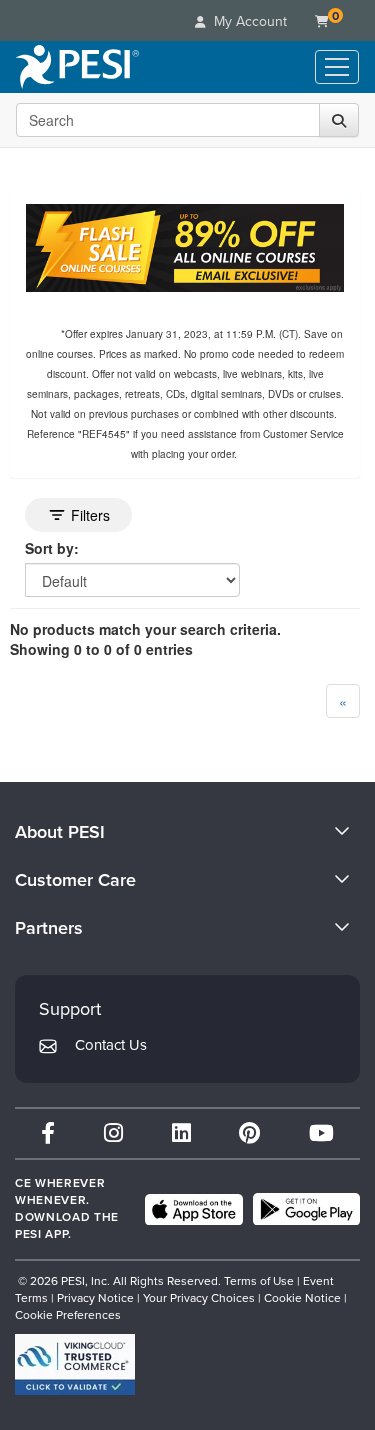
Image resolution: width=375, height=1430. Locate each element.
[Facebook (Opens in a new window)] (48, 1133)
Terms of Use (259, 1281)
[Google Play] (306, 1209)
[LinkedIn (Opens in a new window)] (181, 1133)
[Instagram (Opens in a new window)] (113, 1133)
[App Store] (194, 1210)
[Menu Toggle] (337, 67)
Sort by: (52, 548)
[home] (77, 67)
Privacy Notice (95, 1298)
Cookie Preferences (68, 1315)
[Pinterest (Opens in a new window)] (249, 1133)
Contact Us (111, 1045)
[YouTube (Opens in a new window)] (321, 1133)
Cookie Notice (302, 1298)
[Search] (339, 120)
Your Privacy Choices (199, 1298)
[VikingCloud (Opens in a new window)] (75, 1364)
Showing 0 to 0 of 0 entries (101, 649)
